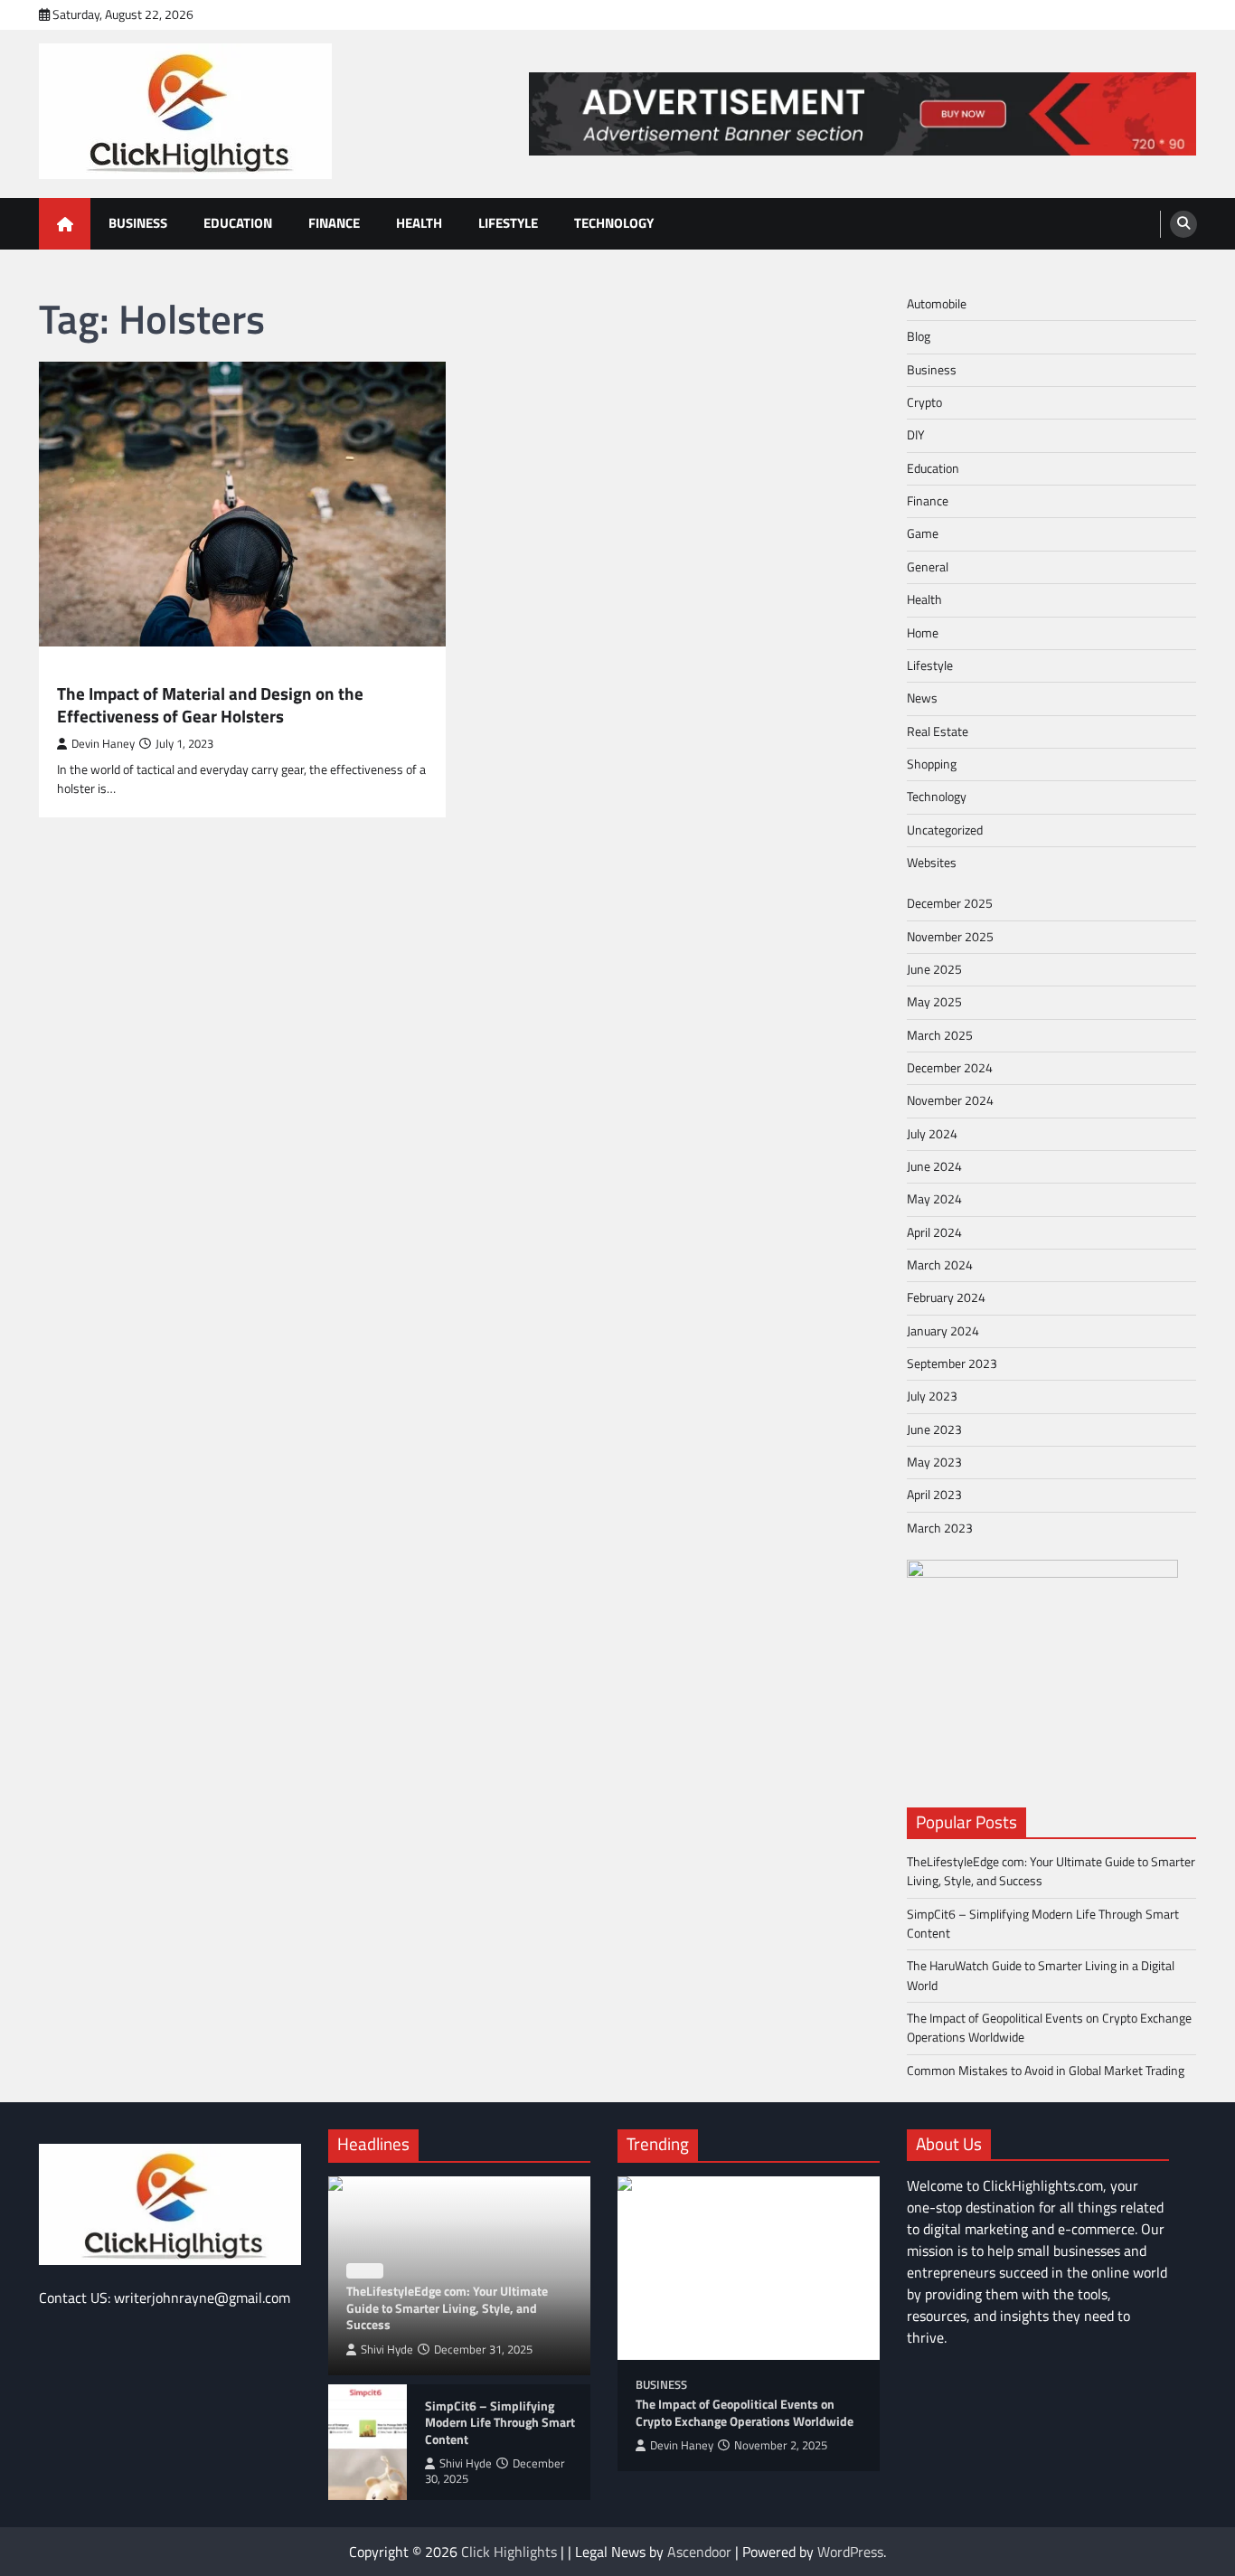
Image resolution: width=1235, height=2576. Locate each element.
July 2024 (932, 1134)
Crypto (924, 402)
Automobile (937, 304)
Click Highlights (509, 2552)
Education (238, 223)
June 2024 (934, 1166)
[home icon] (65, 224)
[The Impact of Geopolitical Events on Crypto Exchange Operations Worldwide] (749, 2268)
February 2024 (946, 1297)
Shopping (932, 764)
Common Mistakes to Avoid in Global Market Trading (1046, 2071)
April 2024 (934, 1232)
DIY (916, 435)
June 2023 (934, 1430)
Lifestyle (508, 223)
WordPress (850, 2552)
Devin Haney (103, 744)
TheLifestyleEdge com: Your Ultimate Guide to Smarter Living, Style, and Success (1051, 1871)
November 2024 (950, 1100)
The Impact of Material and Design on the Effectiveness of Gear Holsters (210, 705)
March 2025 (940, 1035)
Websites (932, 863)
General (928, 567)
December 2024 (950, 1068)
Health (419, 223)
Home (923, 633)
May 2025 (934, 1002)
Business (138, 223)
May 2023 (934, 1462)
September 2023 (952, 1363)
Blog (71, 671)
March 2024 (940, 1265)
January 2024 (943, 1331)
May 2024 (934, 1199)
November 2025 (950, 937)
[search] (1183, 224)
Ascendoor (699, 2552)
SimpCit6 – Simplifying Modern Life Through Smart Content (1043, 1924)
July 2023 (932, 1396)
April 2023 (934, 1495)
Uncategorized (945, 830)
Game (923, 533)
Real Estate (938, 731)
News (922, 698)
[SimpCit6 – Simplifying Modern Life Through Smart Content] (368, 2442)
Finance (334, 223)
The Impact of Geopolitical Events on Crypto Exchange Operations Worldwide (1049, 2028)
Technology (614, 223)
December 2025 (950, 903)
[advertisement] (863, 114)
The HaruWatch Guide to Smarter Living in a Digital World (1041, 1975)
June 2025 (934, 969)
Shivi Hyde (387, 2350)
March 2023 (940, 1528)
